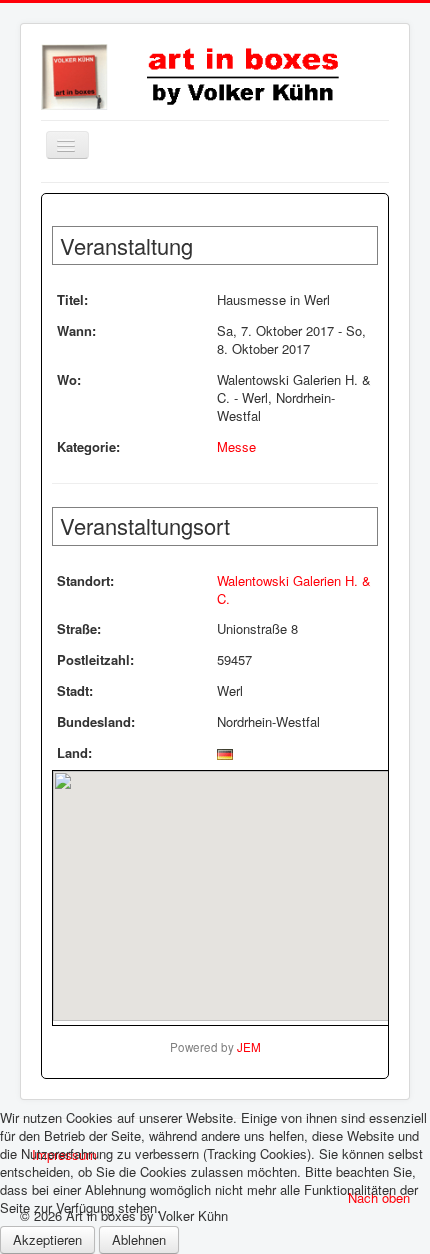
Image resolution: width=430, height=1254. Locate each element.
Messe (236, 446)
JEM (249, 1047)
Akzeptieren (47, 1239)
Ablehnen (139, 1239)
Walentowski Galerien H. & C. (294, 589)
